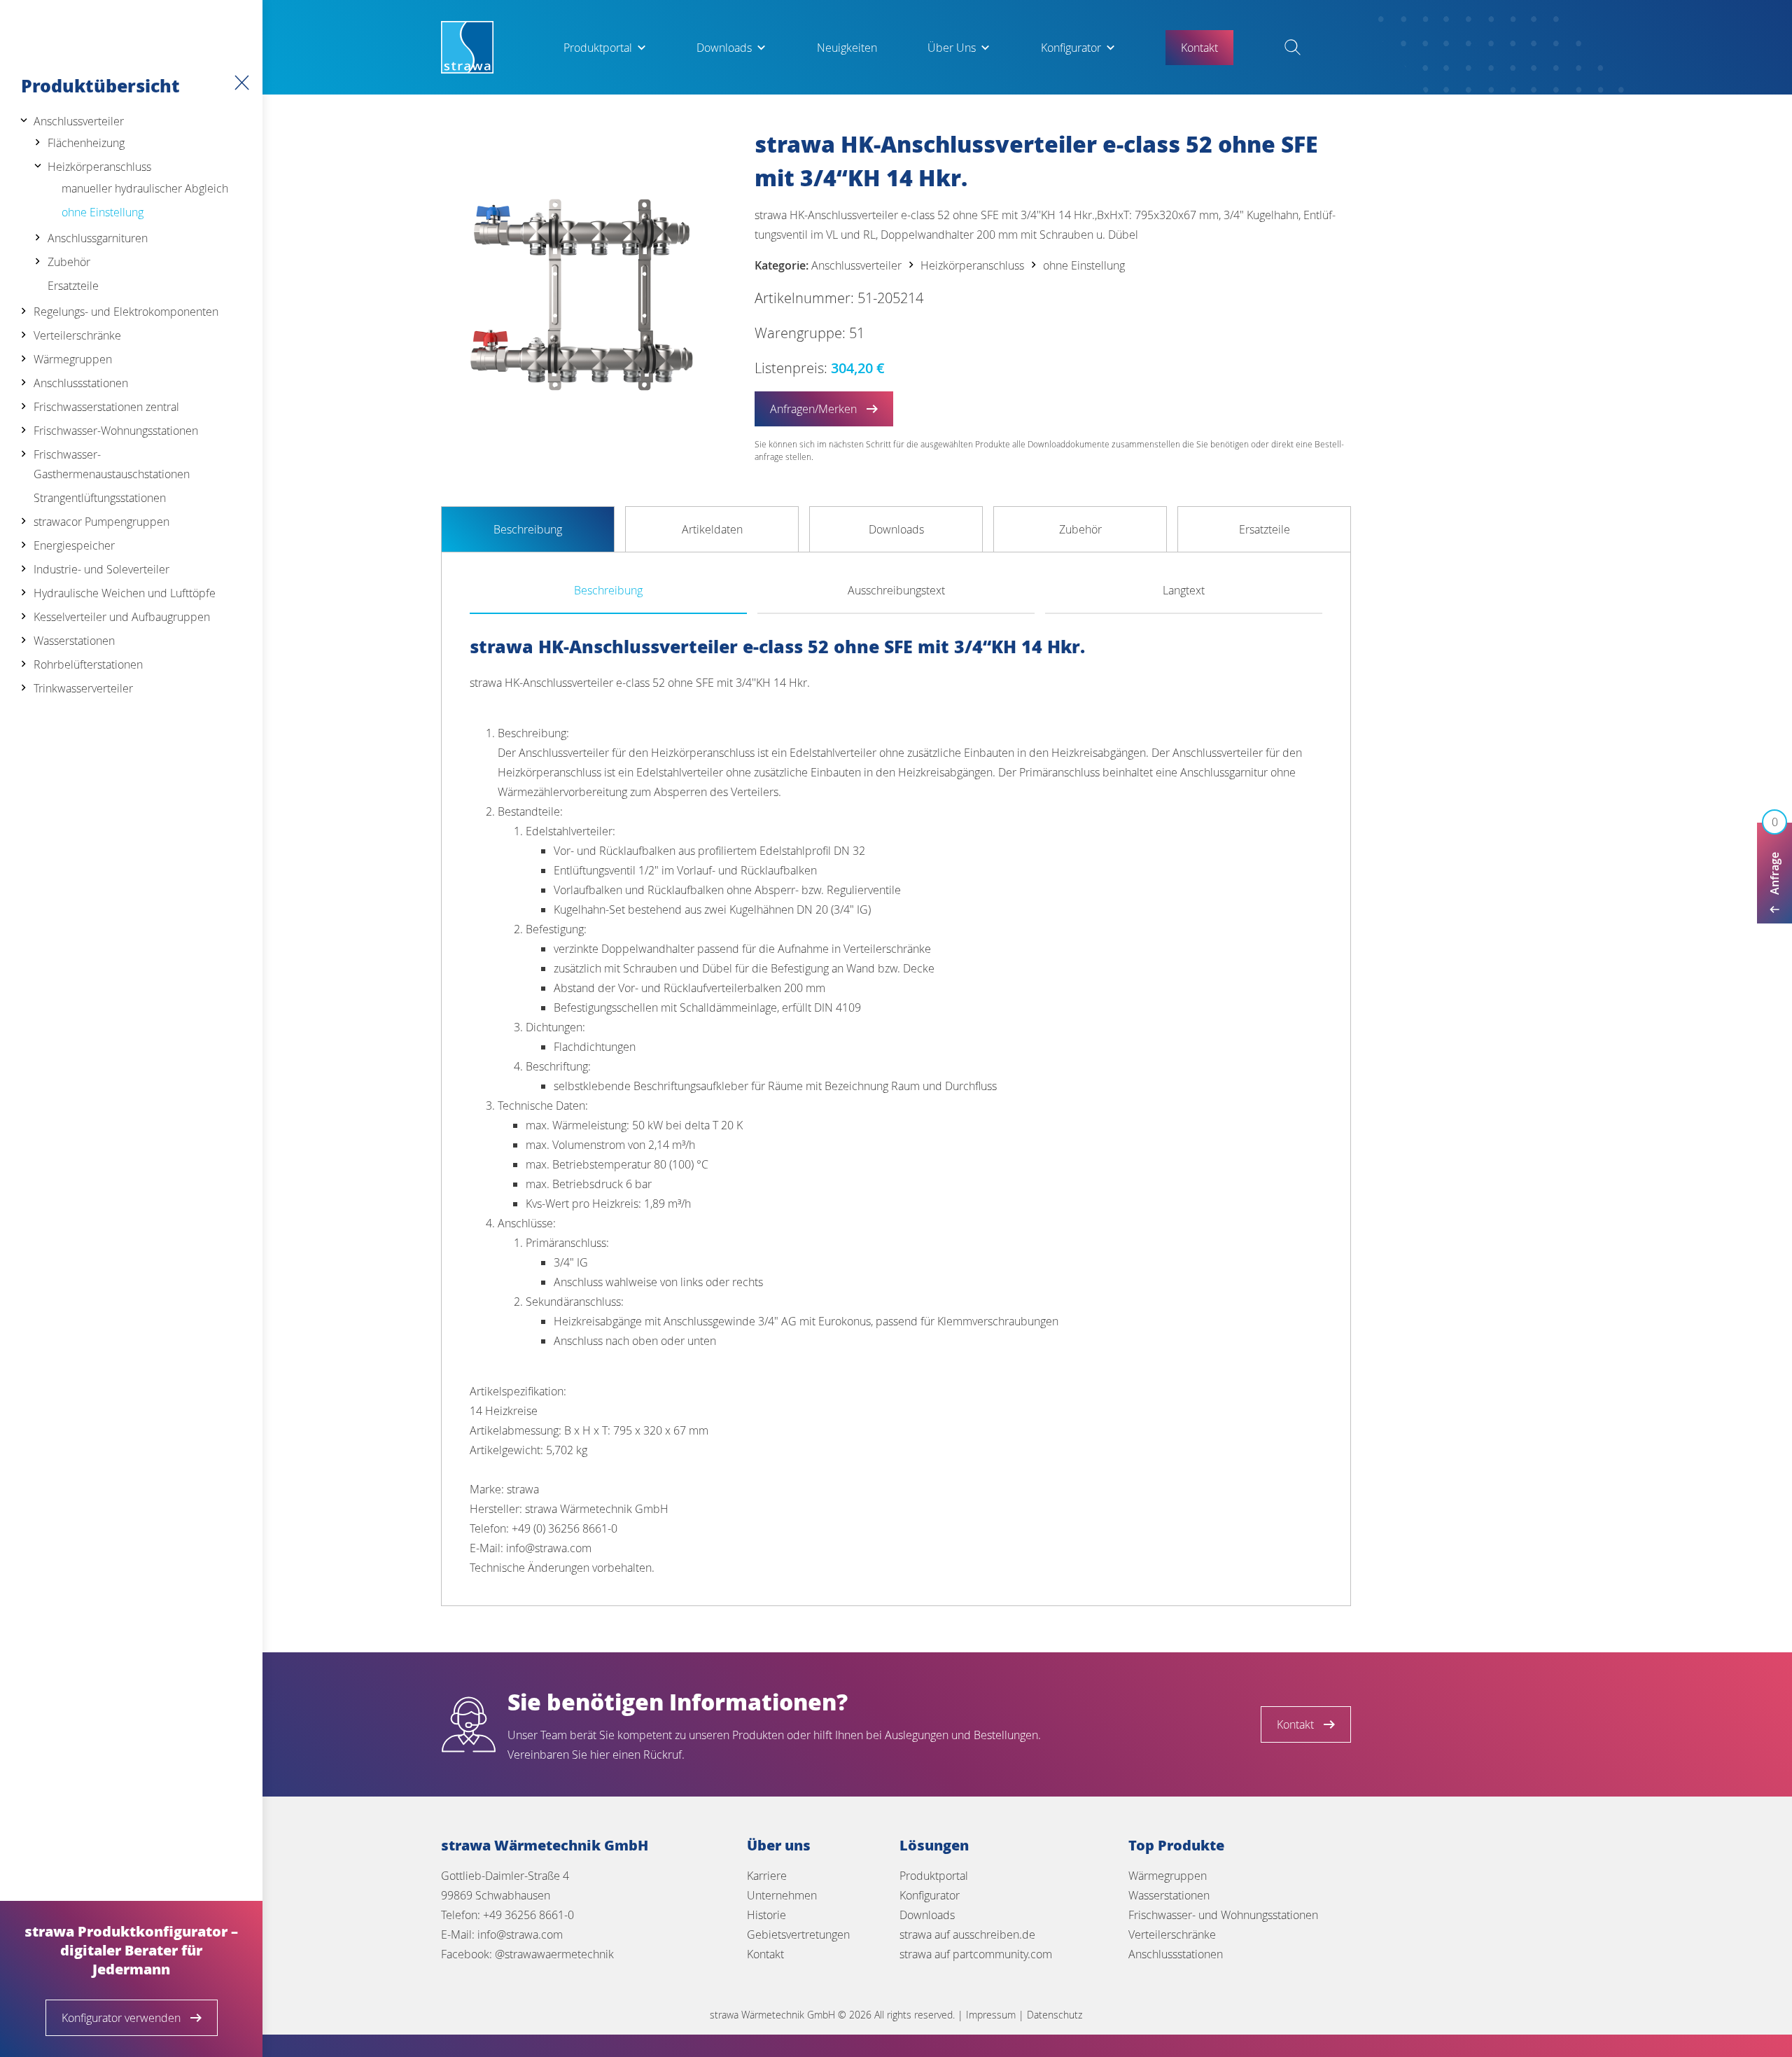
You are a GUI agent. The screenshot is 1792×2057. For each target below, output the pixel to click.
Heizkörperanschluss (99, 167)
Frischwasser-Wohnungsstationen (116, 431)
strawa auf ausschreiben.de (967, 1934)
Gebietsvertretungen (798, 1934)
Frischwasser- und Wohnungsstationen (1223, 1915)
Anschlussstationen (81, 383)
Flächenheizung (86, 143)
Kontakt (765, 1954)
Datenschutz (1055, 2015)
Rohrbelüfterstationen (88, 664)
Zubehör (69, 262)
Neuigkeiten (847, 48)
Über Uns (952, 48)
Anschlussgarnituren (98, 238)
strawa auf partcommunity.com (976, 1954)
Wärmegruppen (73, 359)
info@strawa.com (520, 1934)
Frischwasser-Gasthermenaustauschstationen (112, 464)
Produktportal (598, 48)
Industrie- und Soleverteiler (101, 569)
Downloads (724, 48)
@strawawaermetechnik (554, 1954)
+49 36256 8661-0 (528, 1915)
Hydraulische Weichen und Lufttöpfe (125, 593)
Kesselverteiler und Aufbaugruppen (122, 617)
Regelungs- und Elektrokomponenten (126, 312)
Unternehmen (782, 1895)
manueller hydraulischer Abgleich (145, 188)
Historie (766, 1915)
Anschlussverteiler (79, 121)
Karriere (767, 1876)
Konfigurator (1071, 48)
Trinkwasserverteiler (83, 688)
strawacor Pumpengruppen (101, 522)
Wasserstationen (74, 641)
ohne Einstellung (103, 212)
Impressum (991, 2015)
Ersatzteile (73, 286)
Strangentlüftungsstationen (100, 498)
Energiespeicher (74, 545)
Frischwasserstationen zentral (106, 407)
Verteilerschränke (77, 335)
